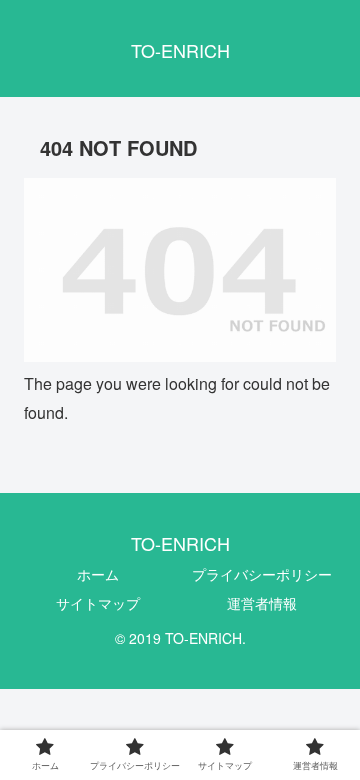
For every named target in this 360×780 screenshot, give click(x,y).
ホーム (98, 574)
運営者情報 (262, 603)
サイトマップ (98, 603)
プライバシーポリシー (262, 574)
